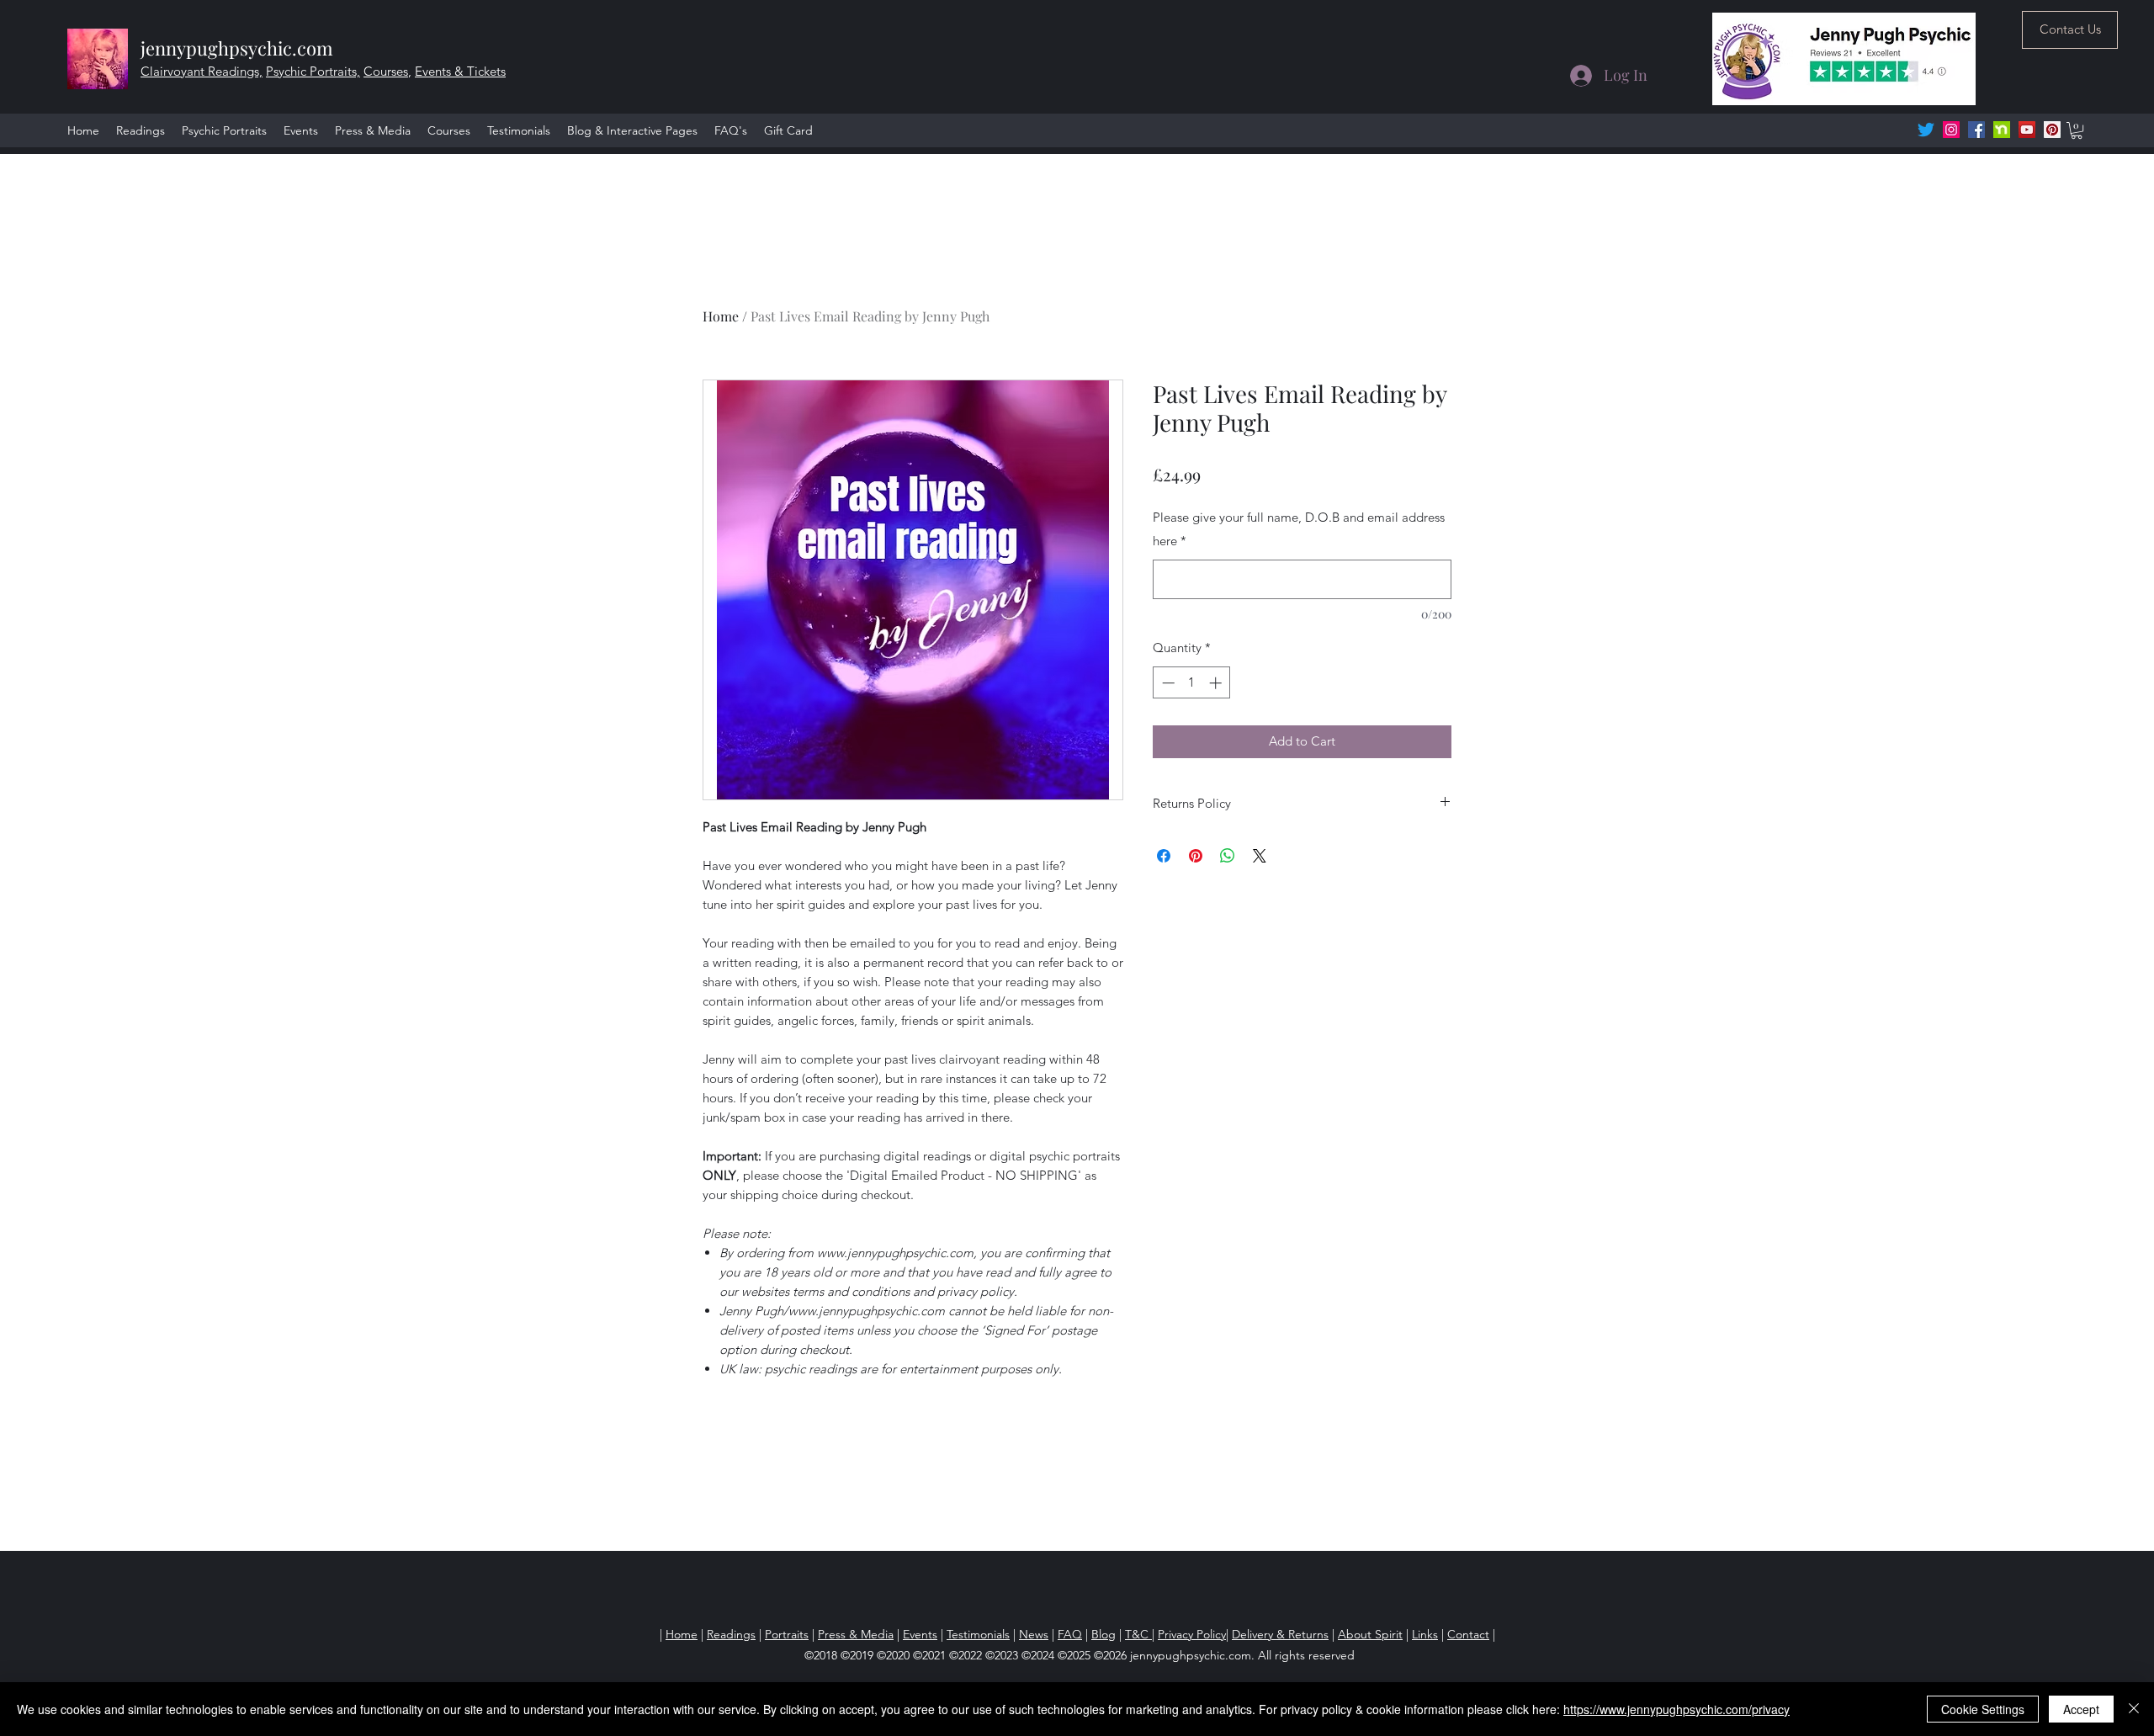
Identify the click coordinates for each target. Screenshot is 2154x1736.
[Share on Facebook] (1164, 856)
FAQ (1070, 1634)
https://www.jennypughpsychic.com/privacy (1677, 1709)
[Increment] (1217, 683)
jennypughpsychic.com (237, 48)
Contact (1468, 1634)
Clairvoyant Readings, (202, 71)
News (1034, 1634)
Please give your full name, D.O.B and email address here (1299, 529)
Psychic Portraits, (313, 71)
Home (721, 316)
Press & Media (856, 1634)
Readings (731, 1634)
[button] (2077, 130)
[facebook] (1976, 130)
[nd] (2002, 130)
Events (920, 1634)
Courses (386, 71)
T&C (1138, 1634)
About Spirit (1370, 1634)
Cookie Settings (1983, 1709)
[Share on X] (1260, 856)
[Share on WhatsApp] (1228, 856)
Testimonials (978, 1634)
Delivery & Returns (1280, 1634)
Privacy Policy (1192, 1634)
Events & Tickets (460, 71)
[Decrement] (1167, 683)
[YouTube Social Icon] (2027, 130)
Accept (2081, 1709)
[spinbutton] (1192, 683)
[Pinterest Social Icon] (2052, 130)
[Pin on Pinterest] (1196, 856)
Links (1425, 1634)
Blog (1104, 1634)
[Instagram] (1951, 130)
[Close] (2134, 1709)
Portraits (787, 1634)
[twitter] (1926, 130)
